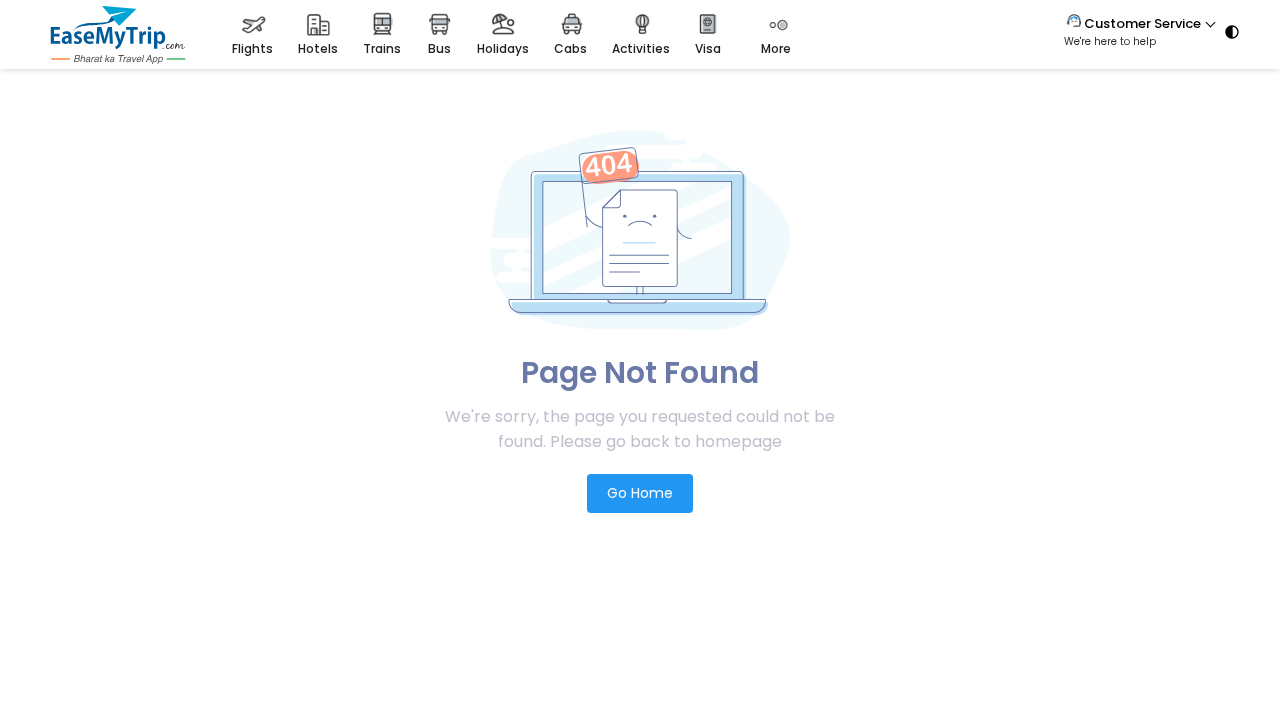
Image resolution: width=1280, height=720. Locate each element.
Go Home (640, 493)
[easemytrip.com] (118, 58)
